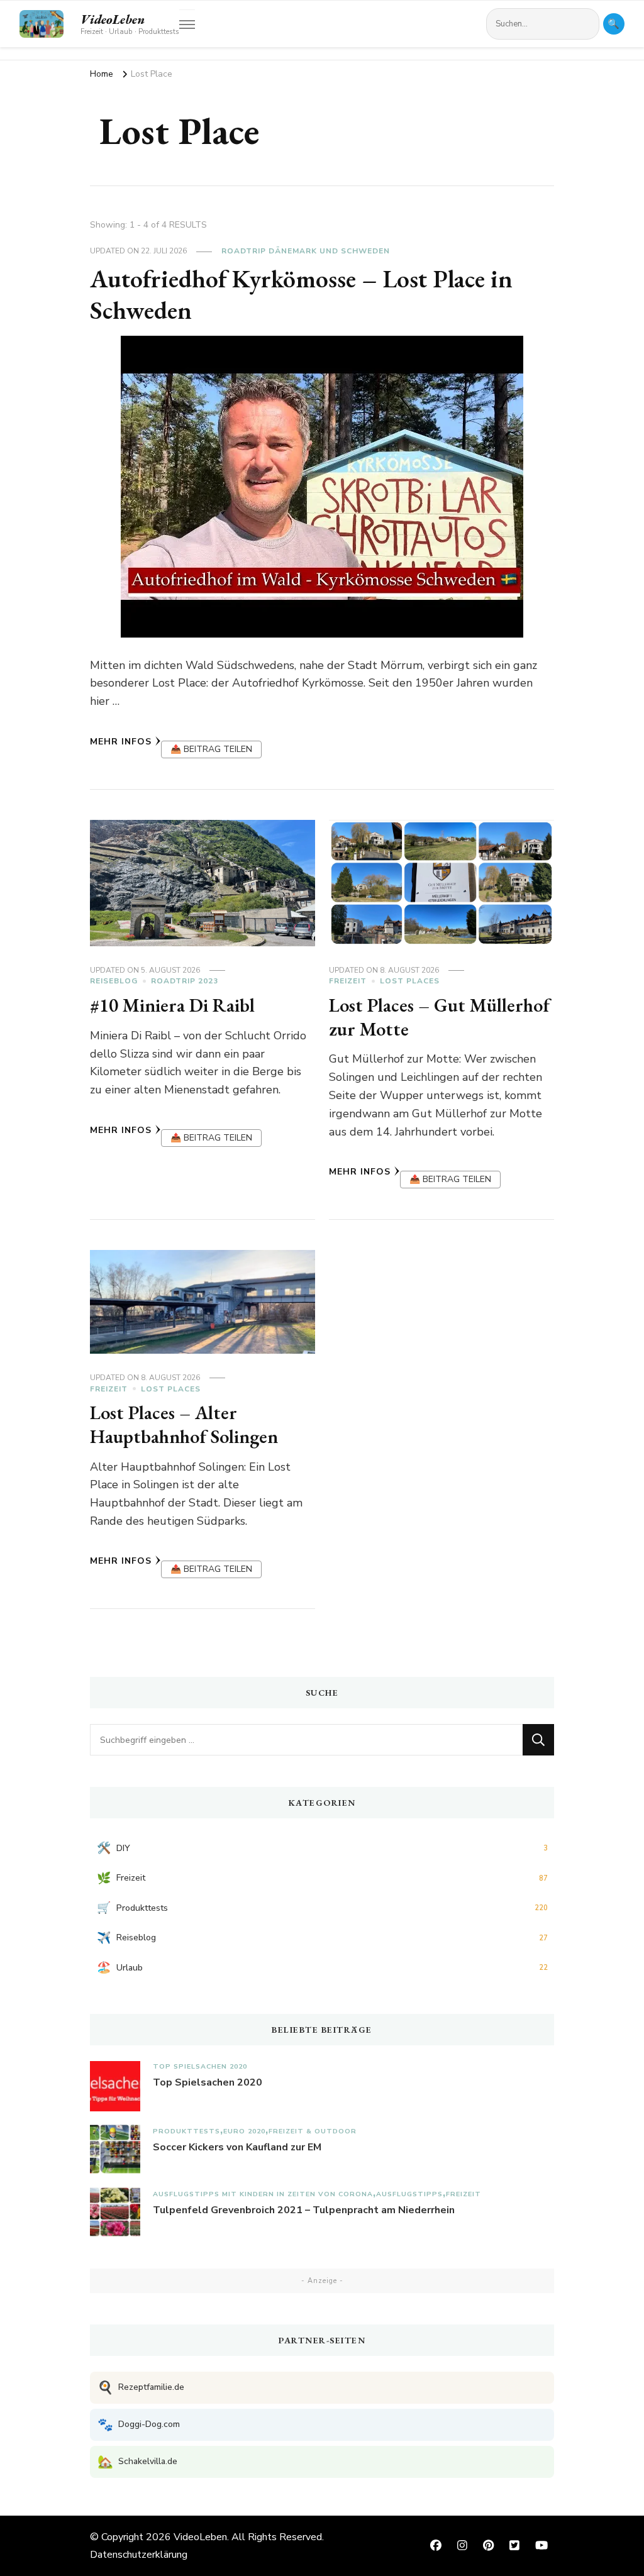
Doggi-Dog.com (139, 2425)
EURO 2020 (244, 2131)
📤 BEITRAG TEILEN (211, 749)
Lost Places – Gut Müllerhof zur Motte (439, 1017)
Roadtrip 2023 (185, 981)
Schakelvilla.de (137, 2462)
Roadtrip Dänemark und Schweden (306, 251)
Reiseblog (114, 981)
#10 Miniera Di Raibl (172, 1005)
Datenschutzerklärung (139, 2555)
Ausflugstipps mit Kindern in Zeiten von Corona (263, 2194)
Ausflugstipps (409, 2194)
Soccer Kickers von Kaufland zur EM (237, 2147)
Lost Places (410, 981)
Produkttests (186, 2131)
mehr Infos (121, 742)
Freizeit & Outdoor (313, 2131)
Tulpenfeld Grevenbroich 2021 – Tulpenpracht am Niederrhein (304, 2210)
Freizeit (348, 981)
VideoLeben (113, 19)
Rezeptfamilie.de (141, 2388)
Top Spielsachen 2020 (200, 2066)
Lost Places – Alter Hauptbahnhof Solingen (184, 1424)
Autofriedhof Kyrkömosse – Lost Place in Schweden (301, 294)
